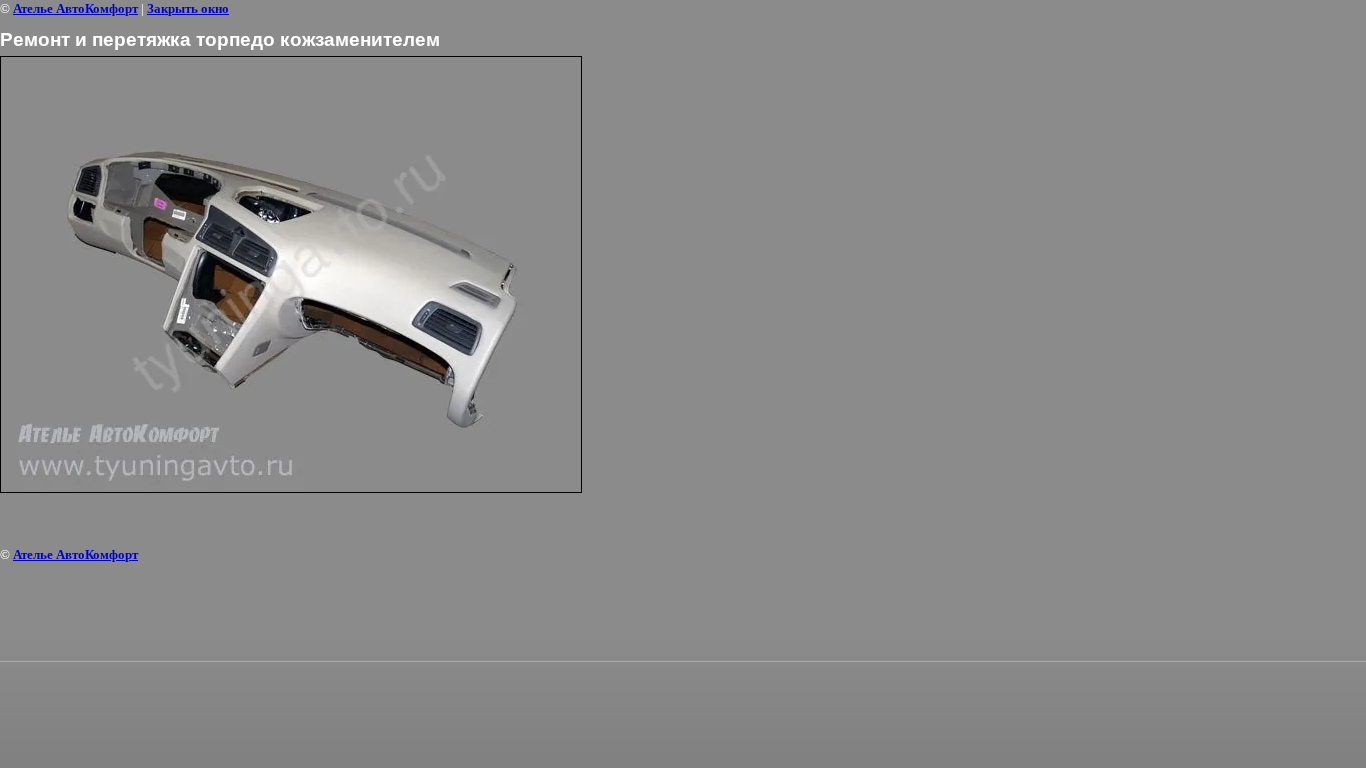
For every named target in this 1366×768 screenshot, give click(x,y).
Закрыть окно (188, 8)
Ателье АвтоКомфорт (75, 8)
